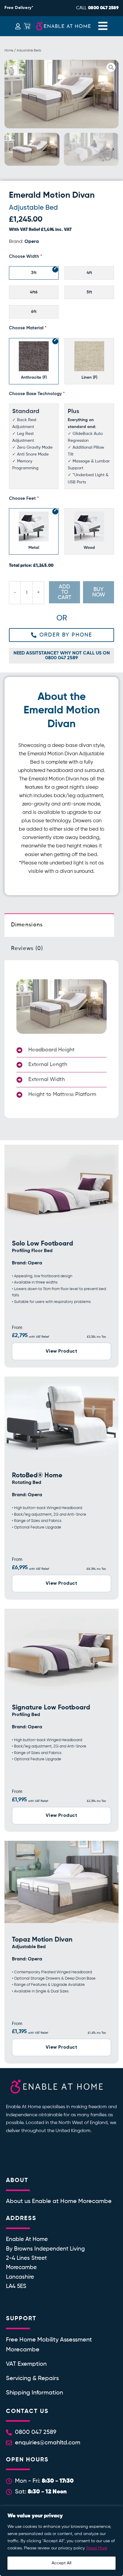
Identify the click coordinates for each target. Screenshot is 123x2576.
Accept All (61, 2563)
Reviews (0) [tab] (27, 949)
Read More (97, 2548)
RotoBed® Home (37, 1476)
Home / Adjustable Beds (23, 50)
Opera (32, 242)
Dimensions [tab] (27, 925)
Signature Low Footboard (51, 1708)
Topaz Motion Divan (42, 1940)
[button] (10, 94)
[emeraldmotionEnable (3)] (61, 94)
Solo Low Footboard (43, 1244)
